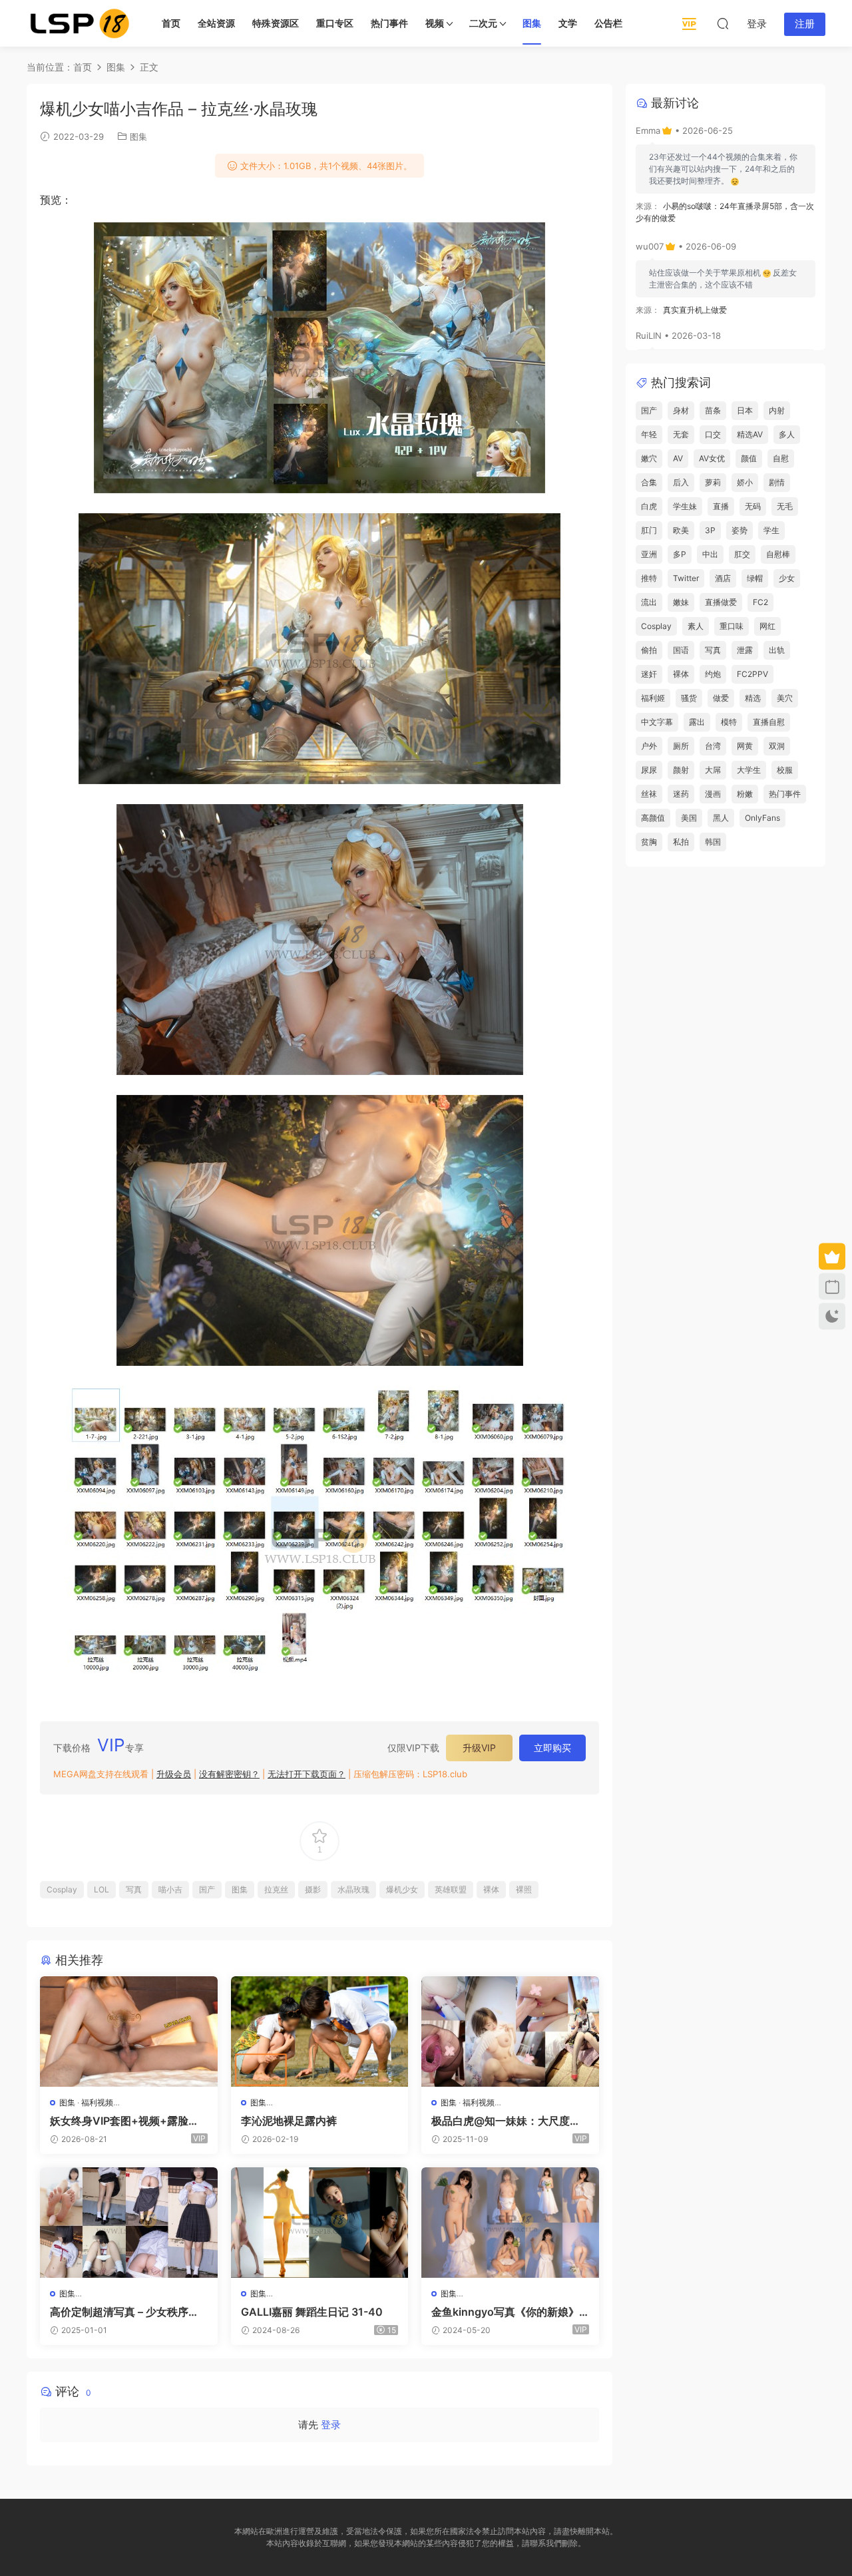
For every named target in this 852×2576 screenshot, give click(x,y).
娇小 (745, 482)
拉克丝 (276, 1889)
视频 (435, 23)
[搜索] (723, 23)
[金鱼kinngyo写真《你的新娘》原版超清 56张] (510, 2223)
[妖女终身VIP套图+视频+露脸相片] (129, 2032)
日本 (745, 410)
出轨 (777, 650)
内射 (777, 410)
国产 (207, 1889)
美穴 (785, 698)
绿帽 (755, 578)
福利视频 (97, 2102)
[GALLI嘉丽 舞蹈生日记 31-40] (320, 2223)
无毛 (785, 506)
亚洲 (649, 554)
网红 (767, 626)
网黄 (745, 746)
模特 (729, 722)
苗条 (713, 410)
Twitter (686, 578)
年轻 (649, 434)
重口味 (732, 626)
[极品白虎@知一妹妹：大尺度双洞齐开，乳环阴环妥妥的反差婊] (510, 2032)
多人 (787, 434)
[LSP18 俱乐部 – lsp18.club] (80, 23)
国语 (681, 650)
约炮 (713, 674)
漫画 (713, 794)
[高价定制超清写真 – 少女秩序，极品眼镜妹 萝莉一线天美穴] (129, 2223)
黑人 (721, 818)
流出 (649, 602)
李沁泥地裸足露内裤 (289, 2121)
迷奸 (649, 674)
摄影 (313, 1889)
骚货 (689, 698)
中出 (710, 554)
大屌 (713, 770)
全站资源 (216, 23)
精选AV (750, 434)
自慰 (781, 458)
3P (710, 530)
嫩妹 (681, 602)
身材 (681, 410)
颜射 (681, 770)
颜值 (749, 458)
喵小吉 (170, 1889)
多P (680, 554)
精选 (753, 698)
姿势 (740, 530)
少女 (787, 578)
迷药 (681, 794)
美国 (689, 818)
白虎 (649, 506)
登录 (331, 2425)
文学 (568, 23)
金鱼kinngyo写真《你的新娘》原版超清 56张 (505, 2312)
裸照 (524, 1889)
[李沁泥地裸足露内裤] (320, 2032)
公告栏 (608, 23)
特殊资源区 (276, 23)
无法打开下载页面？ (307, 1774)
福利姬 (653, 698)
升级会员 (174, 1774)
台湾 (713, 746)
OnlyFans (762, 818)
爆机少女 (402, 1889)
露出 (697, 722)
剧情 (777, 482)
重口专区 (335, 23)
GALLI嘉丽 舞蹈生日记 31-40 (312, 2312)
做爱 (721, 698)
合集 (649, 482)
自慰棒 (778, 554)
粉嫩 (745, 794)
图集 (532, 23)
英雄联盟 (451, 1889)
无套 (681, 434)
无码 (753, 506)
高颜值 (653, 818)
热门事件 (389, 23)
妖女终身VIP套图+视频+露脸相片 (124, 2121)
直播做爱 (721, 602)
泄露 (745, 650)
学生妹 (685, 506)
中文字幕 (657, 722)
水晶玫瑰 (353, 1889)
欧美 (681, 530)
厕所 (681, 746)
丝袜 (649, 794)
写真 (134, 1889)
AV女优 (712, 458)
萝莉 (713, 482)
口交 (713, 434)
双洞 (777, 746)
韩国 (713, 842)
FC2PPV (752, 674)
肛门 (649, 530)
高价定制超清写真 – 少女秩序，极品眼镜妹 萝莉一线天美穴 (124, 2312)
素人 (696, 626)
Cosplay (62, 1889)
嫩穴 (649, 458)
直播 (721, 506)
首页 (171, 23)
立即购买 (552, 1748)
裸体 (491, 1889)
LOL (102, 1889)
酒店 (723, 578)
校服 (785, 770)
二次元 (483, 23)
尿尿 (649, 770)
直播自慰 (769, 722)
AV (678, 458)
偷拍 (649, 650)
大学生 (749, 770)
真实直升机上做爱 (695, 310)
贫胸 (649, 842)
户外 (649, 746)
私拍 (681, 842)
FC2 (760, 602)
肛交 (742, 554)
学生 (771, 530)
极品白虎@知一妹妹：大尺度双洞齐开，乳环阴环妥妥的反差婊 (506, 2121)
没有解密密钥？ (229, 1774)
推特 (649, 578)
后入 (681, 482)
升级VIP (479, 1748)
